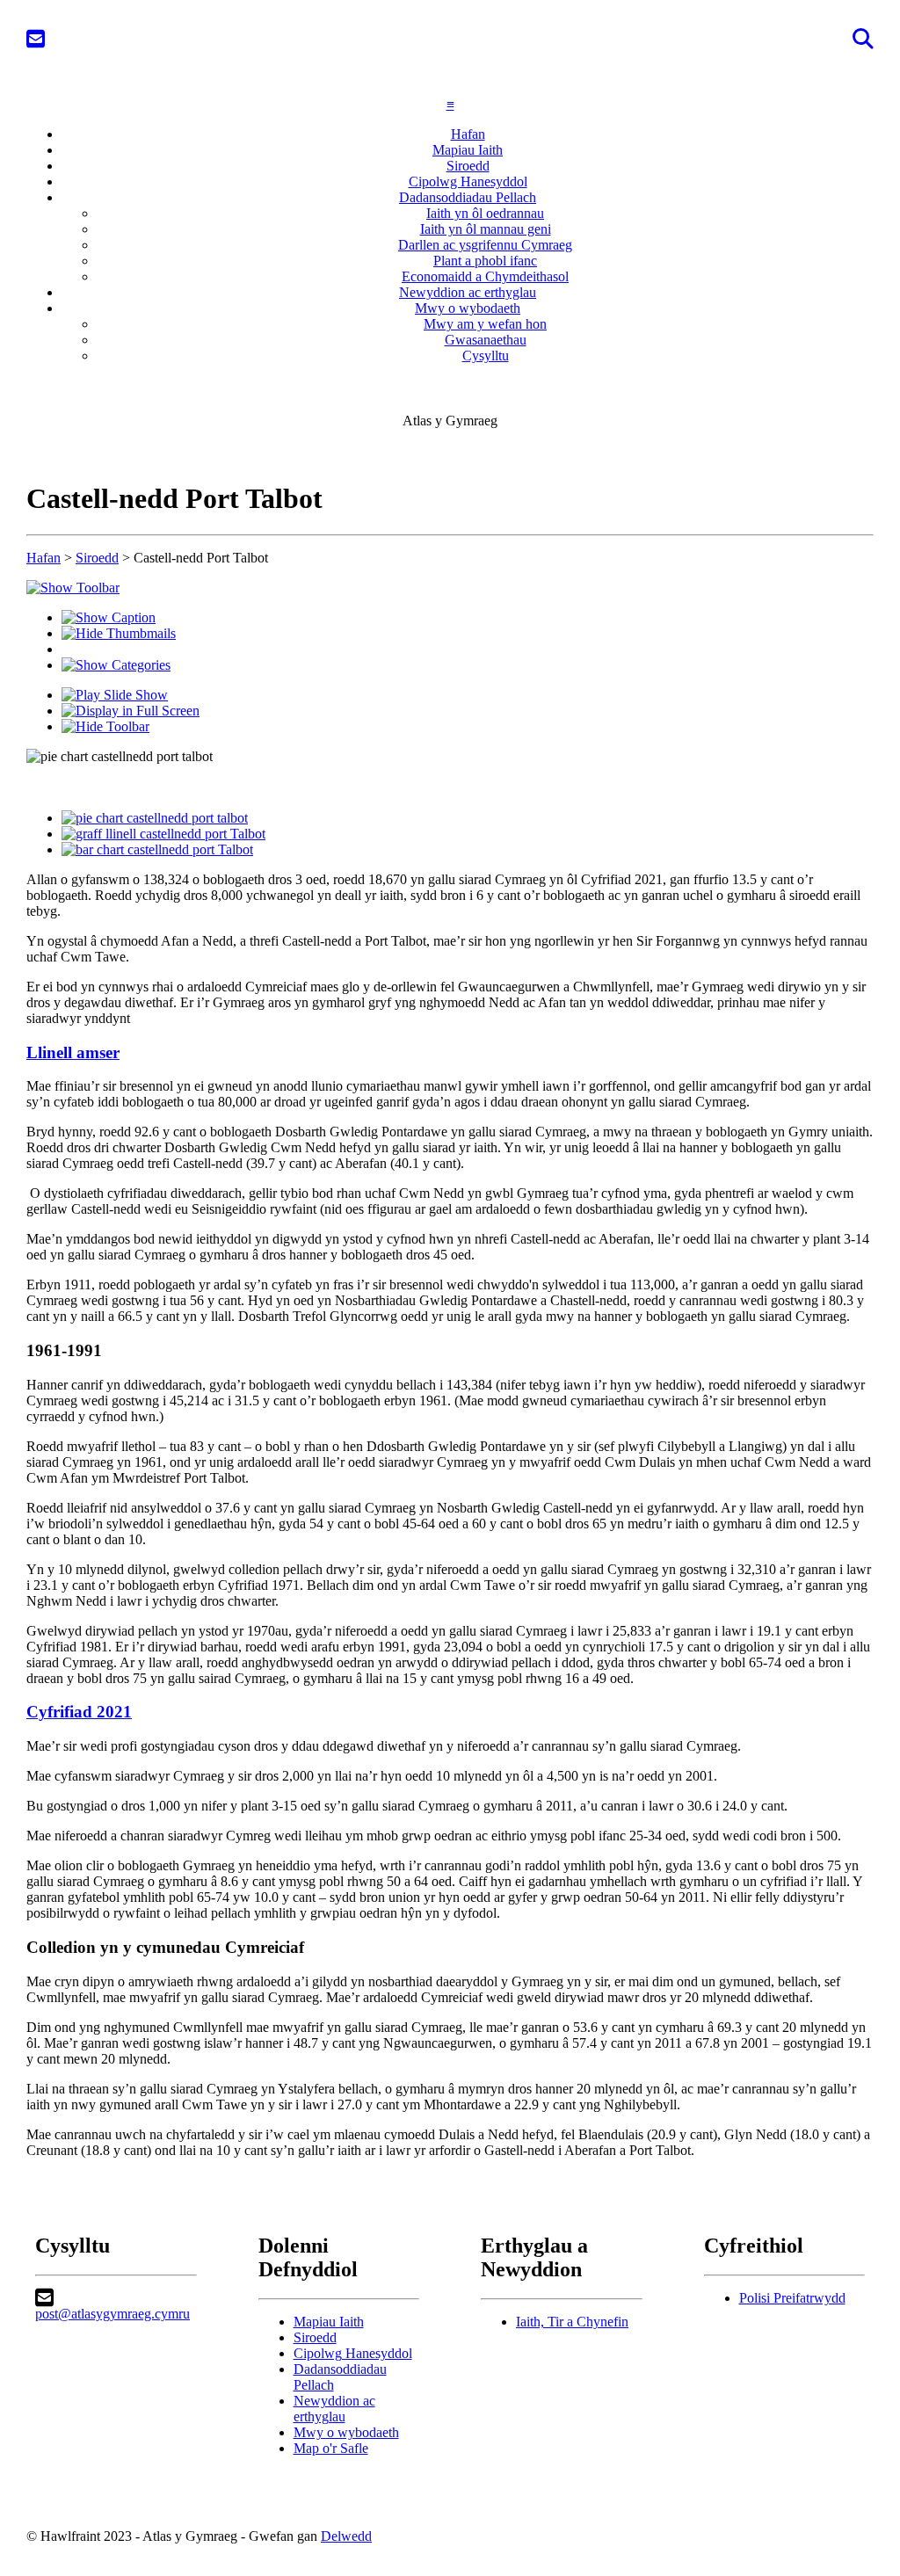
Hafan (468, 134)
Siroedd (468, 166)
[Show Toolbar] (73, 588)
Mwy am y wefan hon (485, 324)
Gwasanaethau (486, 340)
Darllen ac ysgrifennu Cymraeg (485, 245)
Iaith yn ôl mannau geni (486, 229)
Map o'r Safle (331, 2448)
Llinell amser (73, 1052)
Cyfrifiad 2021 (79, 1712)
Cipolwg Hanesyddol (468, 181)
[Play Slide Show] (115, 695)
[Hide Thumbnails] (119, 633)
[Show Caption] (109, 617)
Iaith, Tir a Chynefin (572, 2322)
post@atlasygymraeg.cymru (112, 2314)
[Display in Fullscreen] (131, 711)
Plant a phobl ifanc (485, 261)
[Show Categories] (116, 665)
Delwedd (346, 2536)
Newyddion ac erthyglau (468, 292)
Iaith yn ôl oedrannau (485, 213)
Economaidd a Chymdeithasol (485, 276)
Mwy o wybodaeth (468, 308)
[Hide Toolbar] (105, 726)
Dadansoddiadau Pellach (468, 197)
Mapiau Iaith (468, 150)
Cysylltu (486, 356)
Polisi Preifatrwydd (792, 2298)
